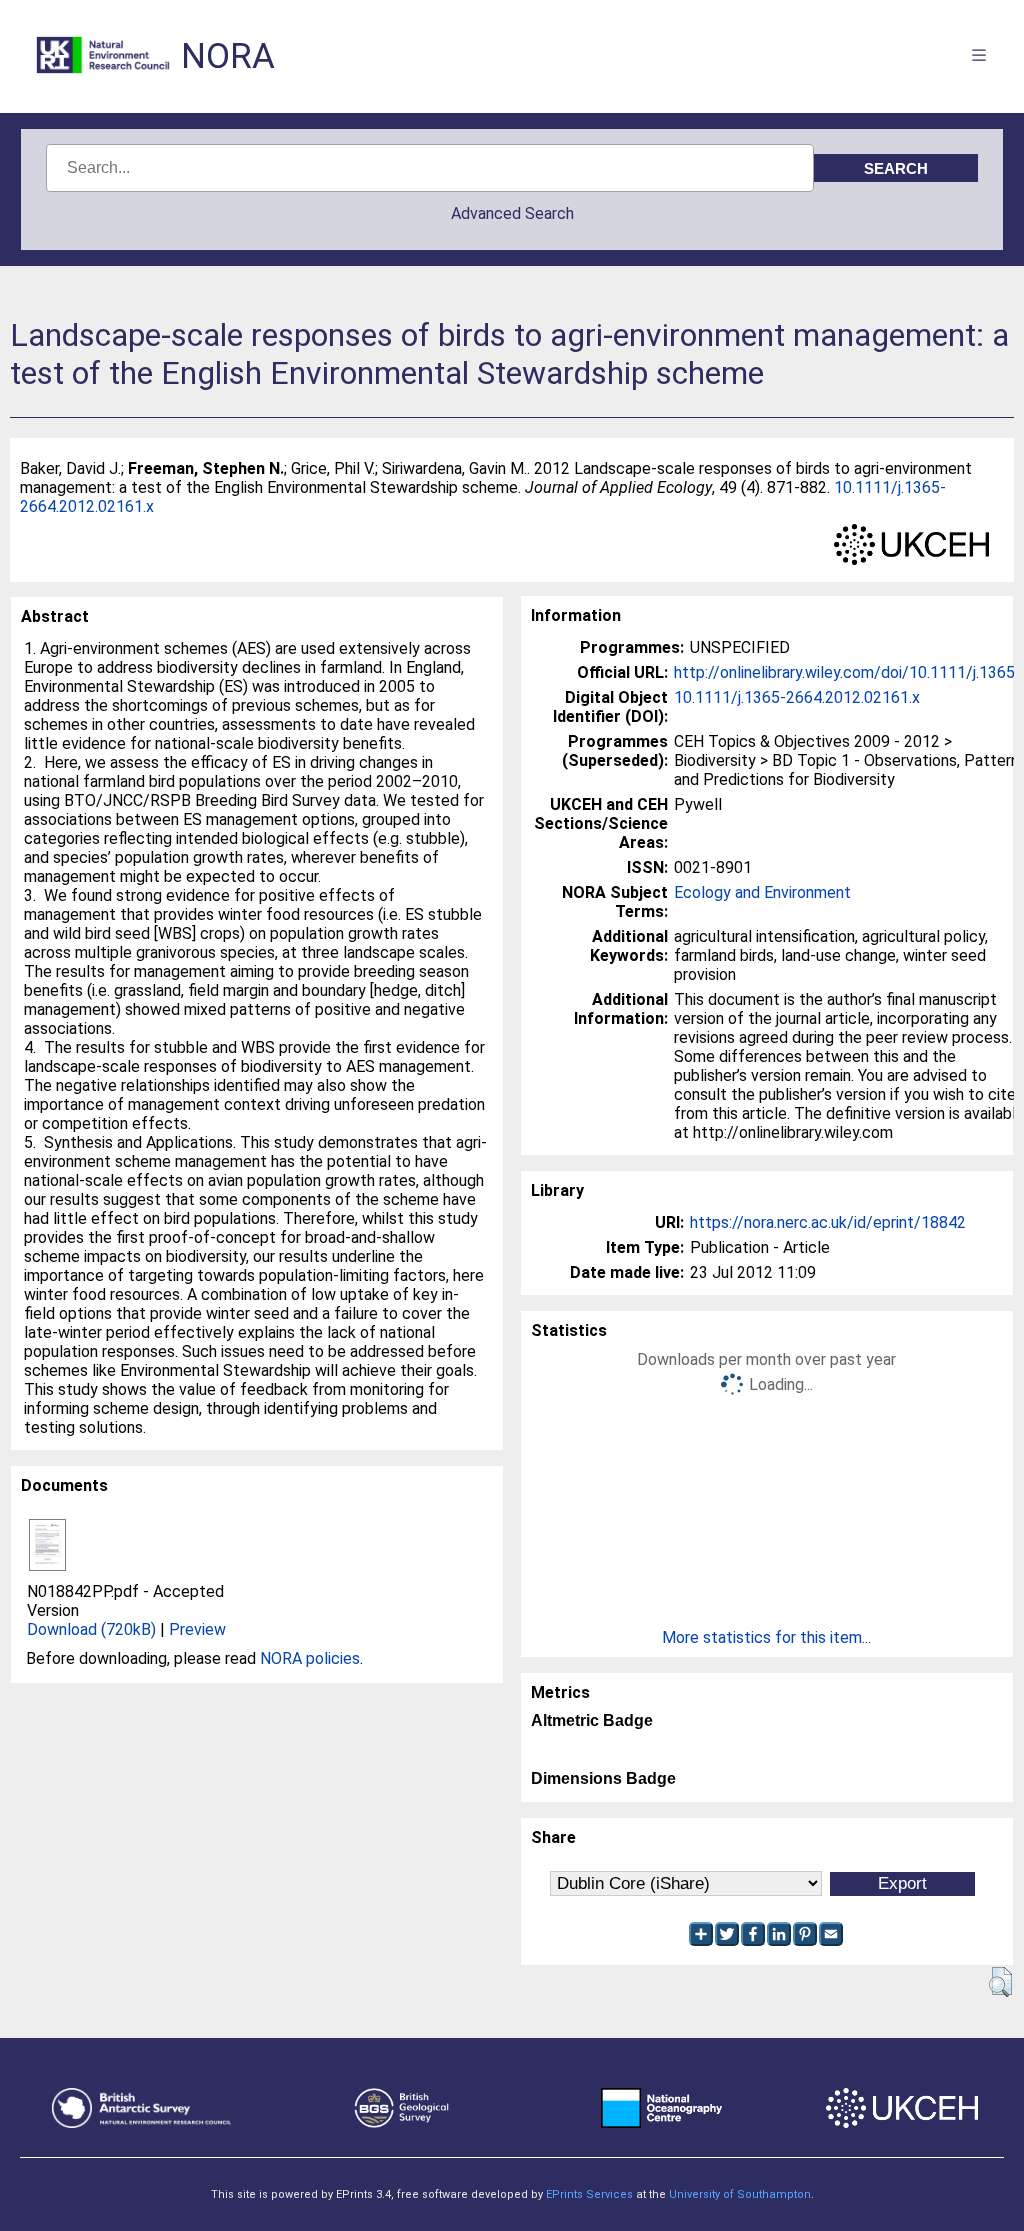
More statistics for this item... (766, 1637)
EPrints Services (589, 2194)
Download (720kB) (91, 1629)
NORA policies (310, 1658)
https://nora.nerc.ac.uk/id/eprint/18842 (828, 1222)
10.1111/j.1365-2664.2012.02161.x (797, 697)
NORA (228, 56)
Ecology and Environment (762, 892)
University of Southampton (740, 2194)
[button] (1000, 1982)
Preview (197, 1629)
